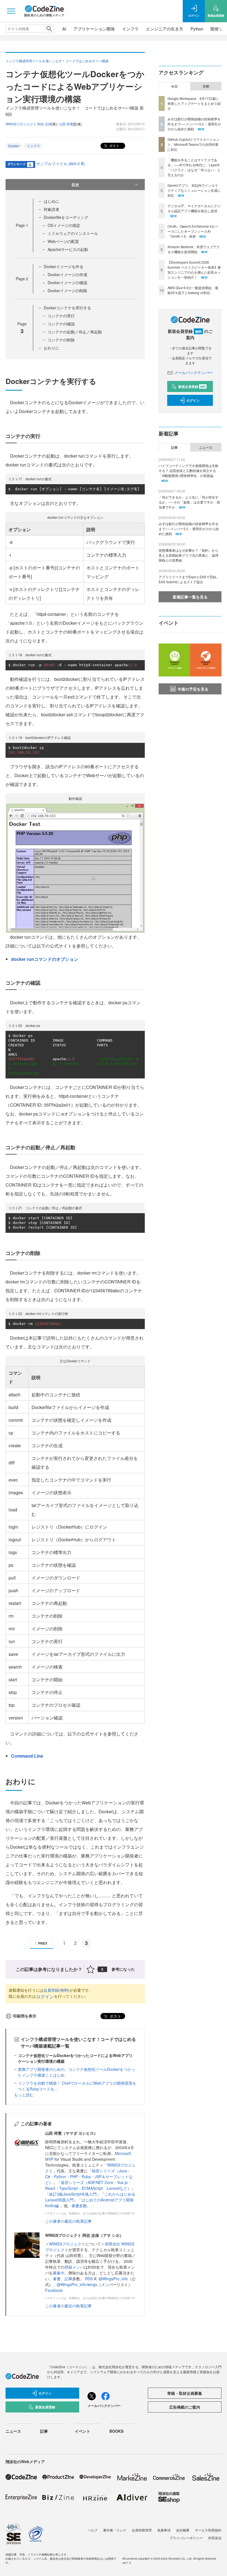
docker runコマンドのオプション (45, 959)
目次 (75, 185)
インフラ (130, 29)
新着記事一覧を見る (190, 597)
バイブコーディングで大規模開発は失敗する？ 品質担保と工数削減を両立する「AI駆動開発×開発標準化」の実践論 (189, 470)
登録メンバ (74, 2267)
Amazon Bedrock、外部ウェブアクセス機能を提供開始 (194, 249)
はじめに (51, 201)
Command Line (27, 1756)
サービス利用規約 (208, 2530)
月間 (206, 86)
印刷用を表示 (25, 2016)
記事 (68, 2279)
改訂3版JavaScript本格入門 (73, 2194)
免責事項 (164, 2530)
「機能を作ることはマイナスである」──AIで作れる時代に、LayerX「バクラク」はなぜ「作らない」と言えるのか (194, 167)
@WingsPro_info (113, 2279)
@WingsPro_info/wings (77, 2284)
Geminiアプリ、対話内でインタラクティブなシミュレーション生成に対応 (194, 190)
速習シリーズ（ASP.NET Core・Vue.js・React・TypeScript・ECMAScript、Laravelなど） (88, 2185)
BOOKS (116, 2431)
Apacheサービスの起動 (68, 249)
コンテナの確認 (61, 324)
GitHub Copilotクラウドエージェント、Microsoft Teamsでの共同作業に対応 (194, 144)
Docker (14, 146)
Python (197, 29)
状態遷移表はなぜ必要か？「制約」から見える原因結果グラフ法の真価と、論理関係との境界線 (189, 555)
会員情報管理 (142, 2530)
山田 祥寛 (66, 124)
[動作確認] (75, 867)
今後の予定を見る (193, 689)
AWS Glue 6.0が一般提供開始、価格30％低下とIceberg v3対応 (193, 290)
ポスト (114, 145)
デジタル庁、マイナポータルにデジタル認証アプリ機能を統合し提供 (194, 208)
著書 (57, 2279)
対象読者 (51, 209)
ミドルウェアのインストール (73, 233)
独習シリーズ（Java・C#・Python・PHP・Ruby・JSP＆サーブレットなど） (89, 2177)
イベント (82, 2431)
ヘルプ (92, 2530)
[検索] (49, 29)
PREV (43, 1943)
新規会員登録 (192, 386)
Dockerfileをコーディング (66, 217)
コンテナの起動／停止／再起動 (75, 332)
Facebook (54, 2290)
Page (22, 225)
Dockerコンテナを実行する (67, 308)
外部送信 (215, 2538)
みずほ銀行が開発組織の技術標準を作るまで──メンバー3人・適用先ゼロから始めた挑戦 (194, 124)
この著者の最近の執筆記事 (68, 2221)
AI (64, 29)
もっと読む (24, 2095)
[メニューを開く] (11, 11)
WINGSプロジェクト (67, 2244)
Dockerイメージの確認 (67, 282)
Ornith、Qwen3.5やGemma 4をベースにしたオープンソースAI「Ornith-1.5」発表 (193, 231)
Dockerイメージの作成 (67, 274)
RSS (89, 2279)
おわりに (51, 348)
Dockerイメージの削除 (67, 290)
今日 (174, 86)
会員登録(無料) (56, 1990)
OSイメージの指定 (64, 225)
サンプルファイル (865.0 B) (60, 164)
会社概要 (183, 2530)
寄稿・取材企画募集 (185, 2393)
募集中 (59, 2273)
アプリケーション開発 (94, 29)
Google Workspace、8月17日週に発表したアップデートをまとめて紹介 (194, 103)
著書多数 (79, 2206)
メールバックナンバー (194, 372)
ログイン (45, 1997)
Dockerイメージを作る (64, 266)
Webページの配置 (63, 241)
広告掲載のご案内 (185, 2407)
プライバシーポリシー (186, 2538)
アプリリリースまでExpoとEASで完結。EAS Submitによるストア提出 (189, 579)
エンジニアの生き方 (165, 29)
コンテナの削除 (61, 340)
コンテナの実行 (61, 316)
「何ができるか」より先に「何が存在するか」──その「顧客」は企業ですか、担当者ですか (189, 502)
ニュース (206, 447)
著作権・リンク (115, 2530)
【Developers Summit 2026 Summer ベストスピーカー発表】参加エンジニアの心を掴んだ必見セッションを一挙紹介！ (194, 270)
